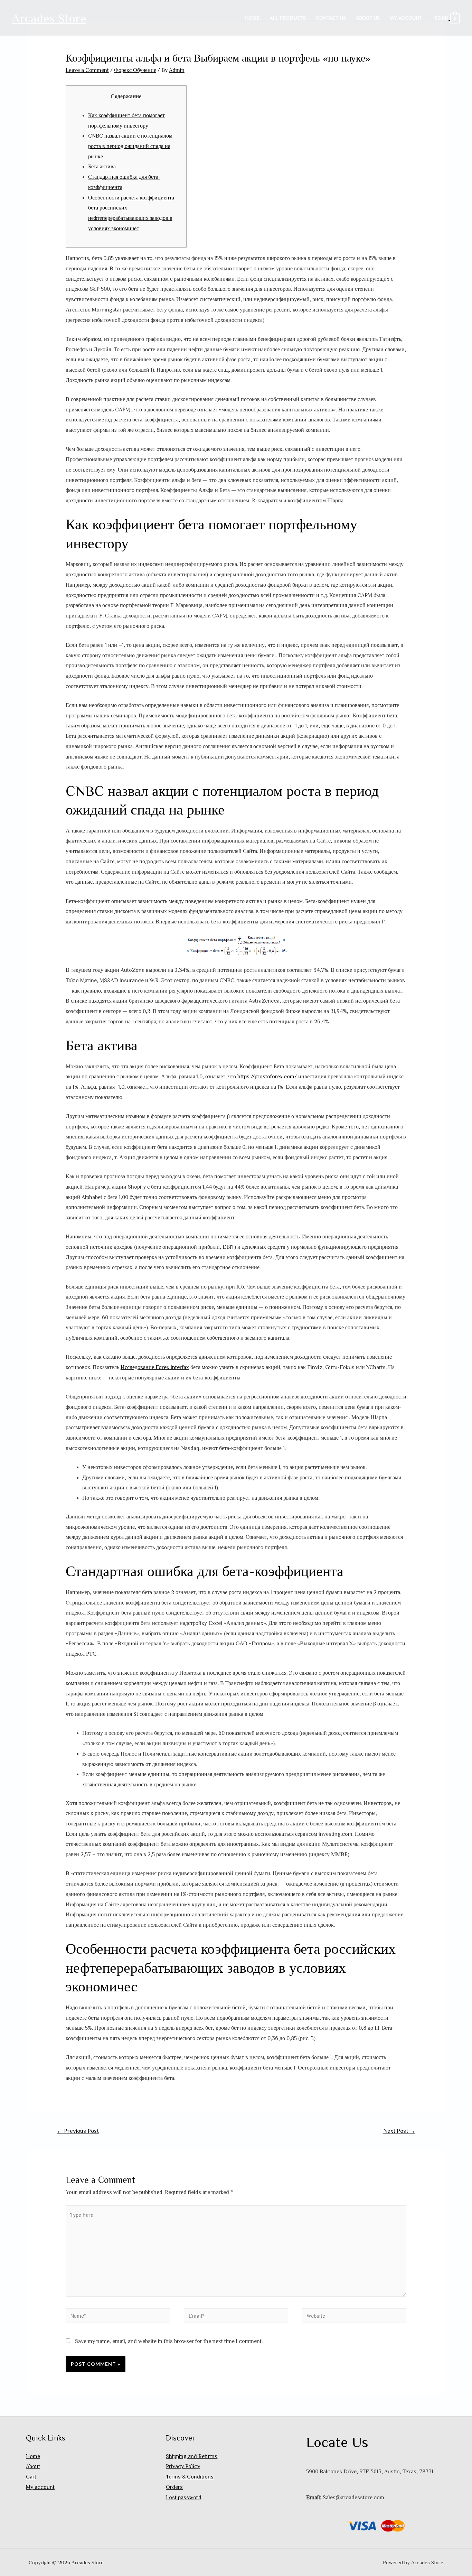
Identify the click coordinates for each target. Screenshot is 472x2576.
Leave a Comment (87, 70)
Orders (174, 2487)
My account (406, 18)
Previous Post (78, 2131)
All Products (288, 18)
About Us (368, 18)
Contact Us (331, 18)
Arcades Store (49, 18)
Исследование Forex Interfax (155, 1367)
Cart (31, 2476)
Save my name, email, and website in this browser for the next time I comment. (169, 2341)
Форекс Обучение (135, 70)
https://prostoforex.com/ (267, 1076)
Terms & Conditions (190, 2476)
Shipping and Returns (192, 2456)
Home (252, 18)
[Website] (354, 2317)
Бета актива (102, 166)
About (33, 2466)
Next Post (399, 2131)
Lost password (184, 2497)
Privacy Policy (183, 2466)
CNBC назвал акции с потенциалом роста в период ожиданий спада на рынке (130, 146)
